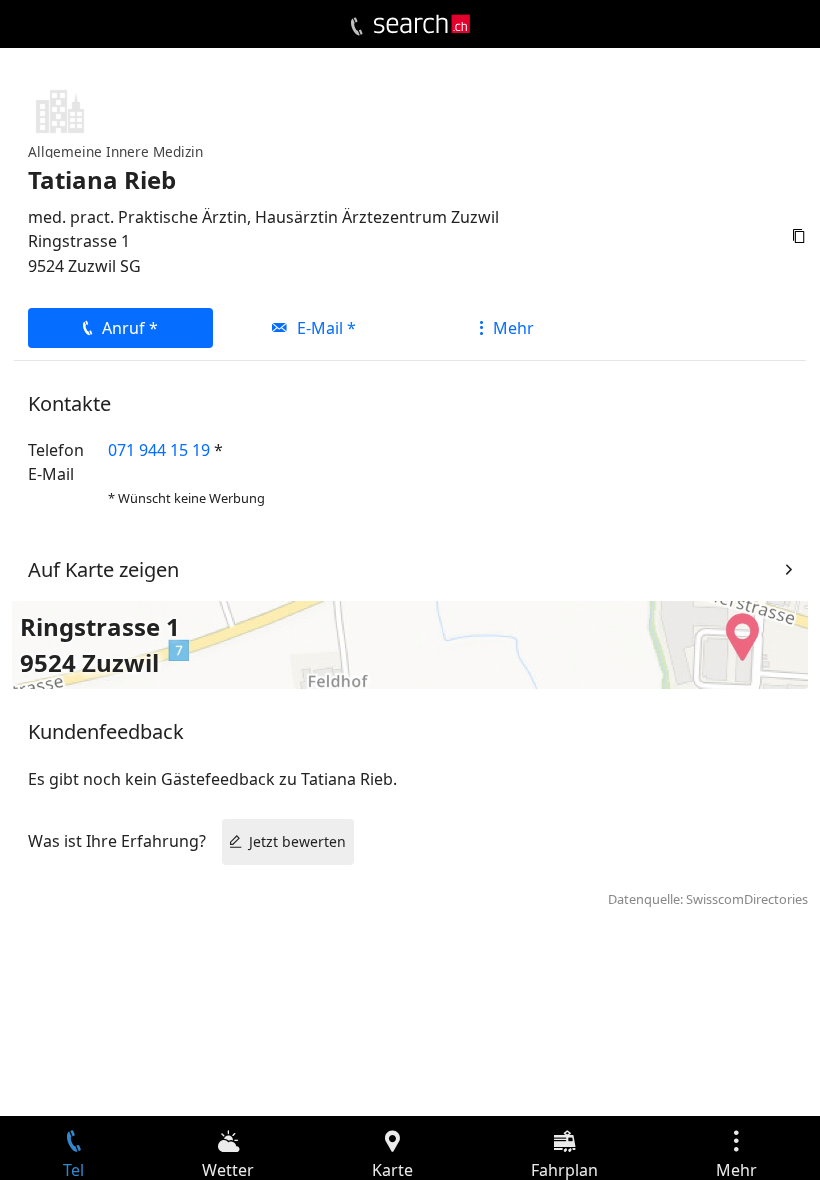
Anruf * (130, 328)
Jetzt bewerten (297, 841)
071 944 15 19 (159, 450)
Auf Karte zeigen (103, 569)
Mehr (513, 328)
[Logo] (422, 24)
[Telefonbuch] (356, 27)
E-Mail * (326, 328)
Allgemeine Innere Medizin (115, 151)
